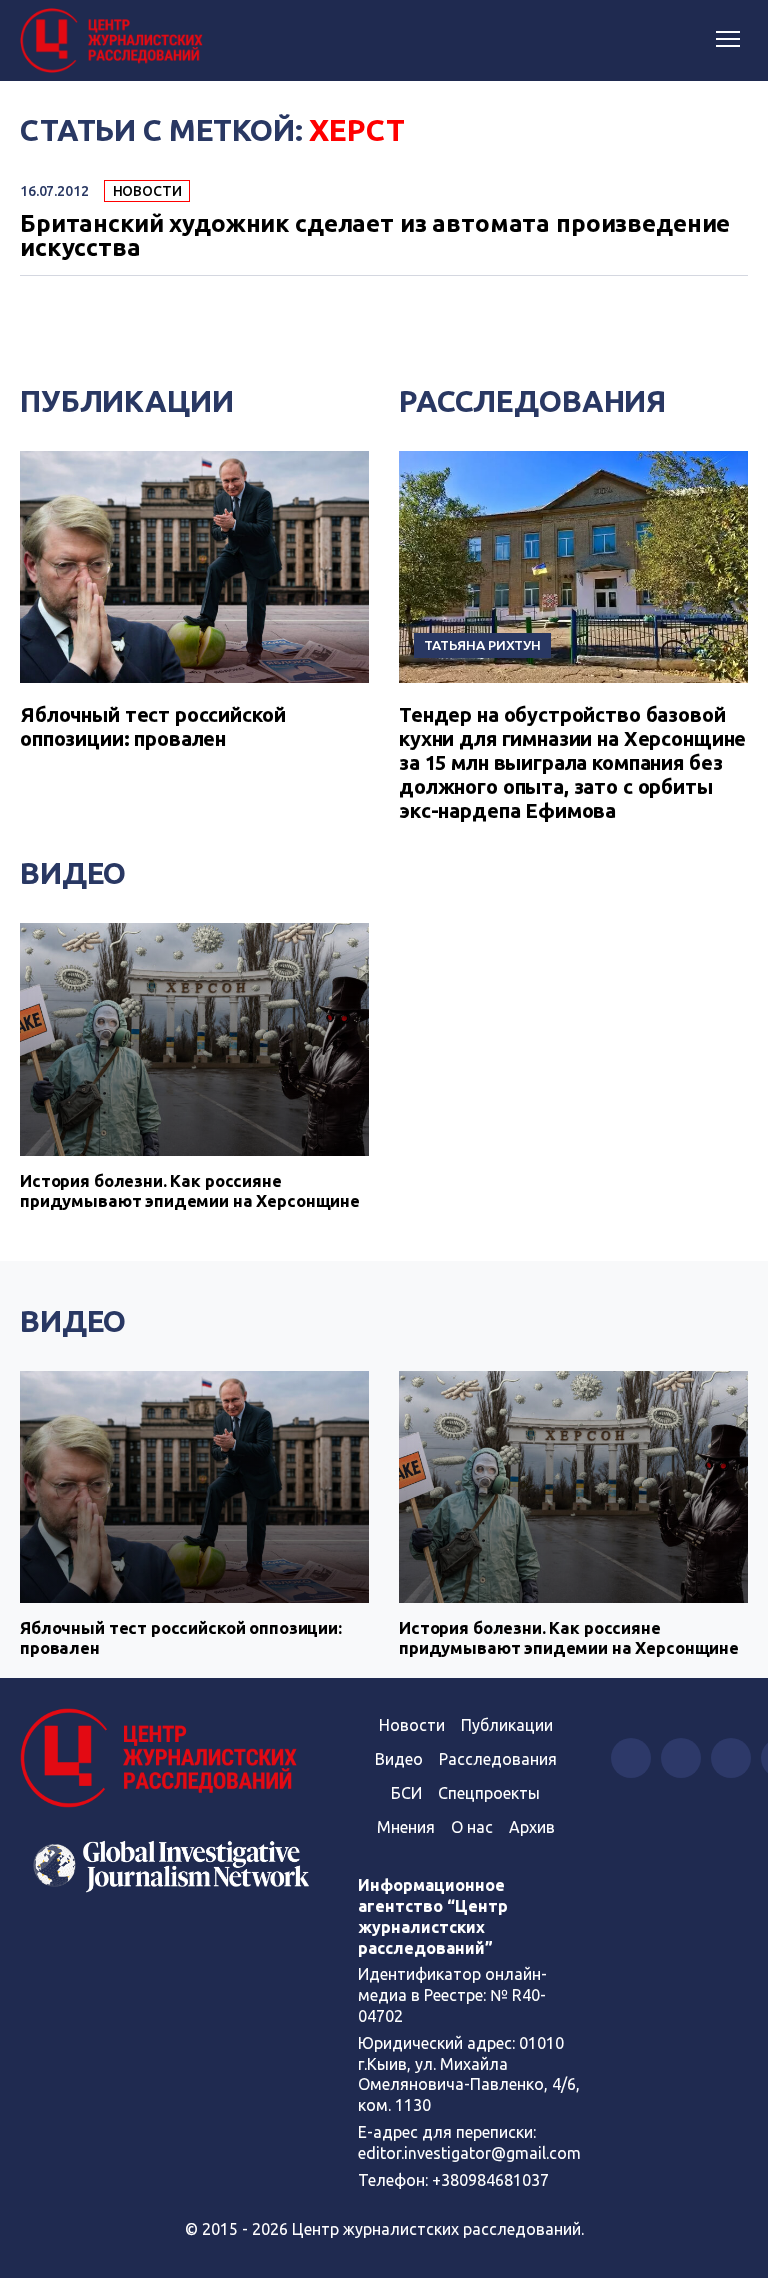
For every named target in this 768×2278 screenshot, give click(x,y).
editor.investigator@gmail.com (469, 2153)
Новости (147, 191)
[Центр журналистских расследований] (115, 41)
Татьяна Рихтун (482, 645)
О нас (472, 1827)
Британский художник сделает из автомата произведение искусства (375, 236)
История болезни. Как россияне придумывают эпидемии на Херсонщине (190, 1190)
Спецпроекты (489, 1793)
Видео (73, 873)
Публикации (127, 401)
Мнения (406, 1827)
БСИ (406, 1793)
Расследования (532, 401)
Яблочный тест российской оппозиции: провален (152, 726)
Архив (532, 1827)
